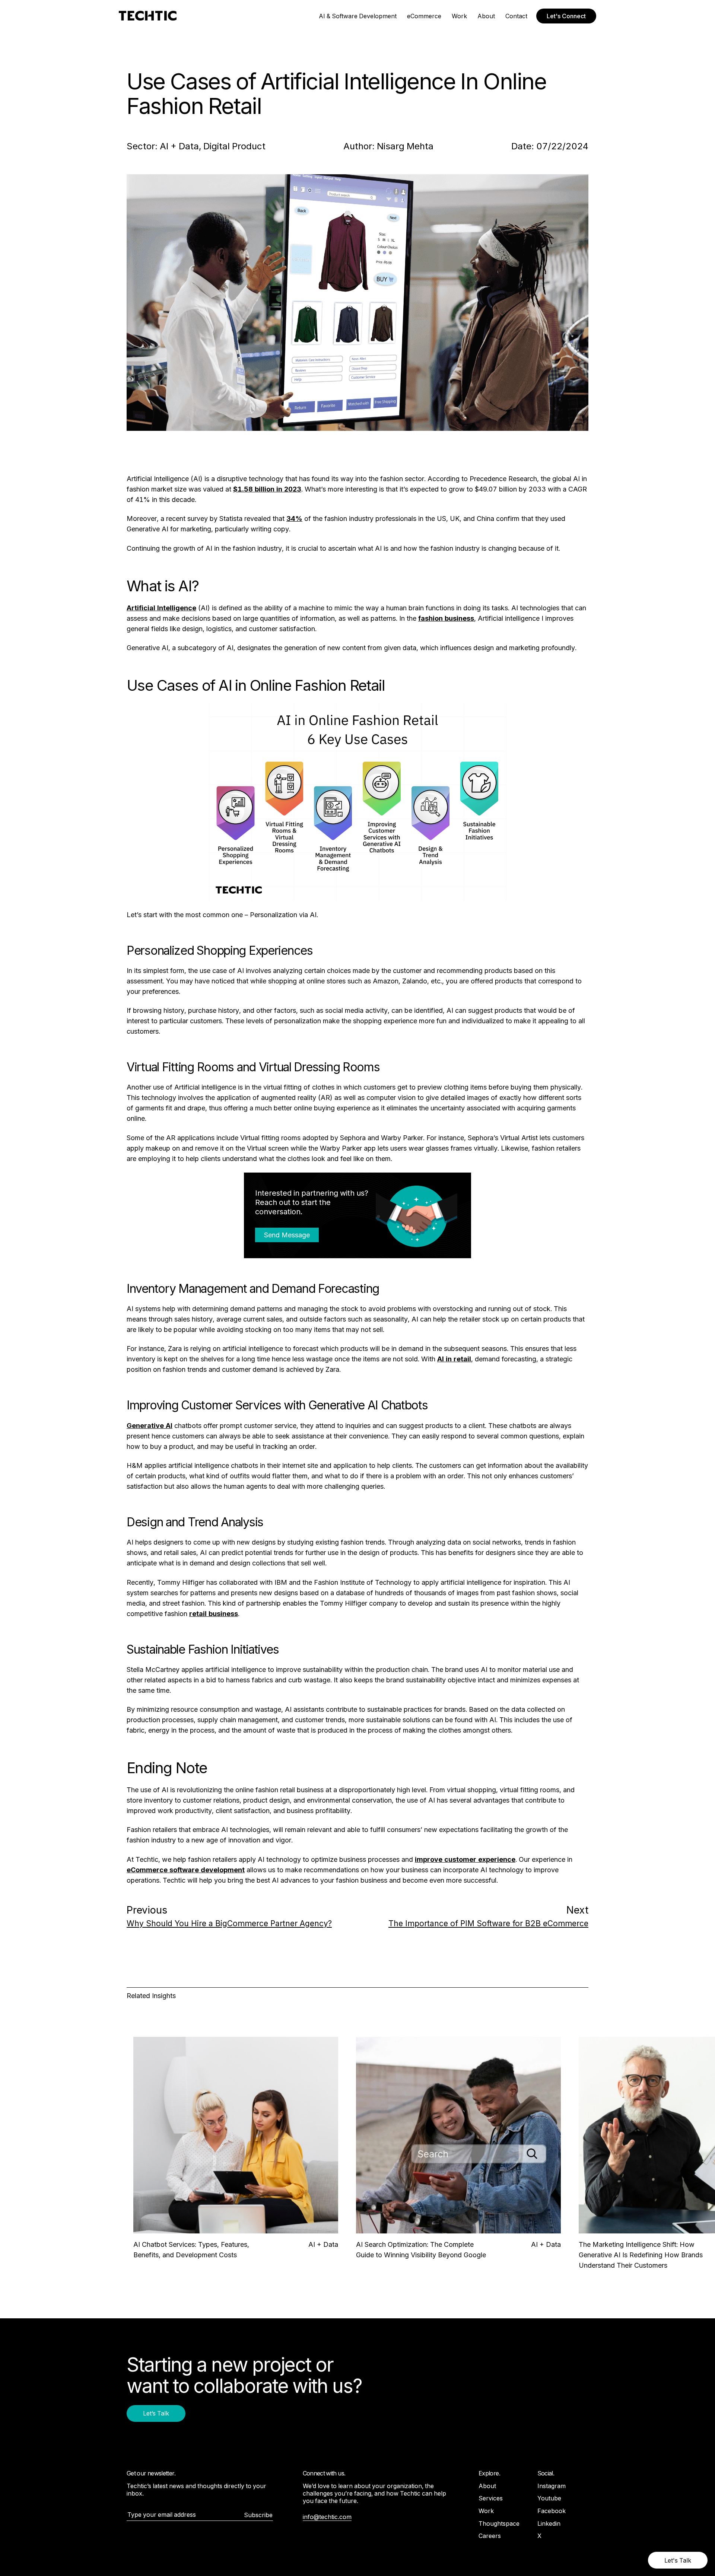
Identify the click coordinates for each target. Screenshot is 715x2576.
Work (459, 16)
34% (294, 519)
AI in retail (454, 1359)
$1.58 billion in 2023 (267, 489)
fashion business (446, 618)
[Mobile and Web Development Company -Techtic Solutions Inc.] (148, 16)
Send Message (287, 1235)
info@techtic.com (327, 2517)
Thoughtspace (499, 2523)
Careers (490, 2536)
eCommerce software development (186, 1870)
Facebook (552, 2511)
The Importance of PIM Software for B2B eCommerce (488, 1923)
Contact (516, 16)
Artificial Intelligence (161, 608)
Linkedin (549, 2523)
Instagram (552, 2486)
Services (491, 2498)
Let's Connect (566, 16)
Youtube (549, 2498)
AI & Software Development (358, 16)
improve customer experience (465, 1859)
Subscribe (258, 2515)
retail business (214, 1614)
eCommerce (424, 16)
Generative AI (150, 1426)
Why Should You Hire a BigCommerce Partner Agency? (229, 1923)
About (486, 16)
